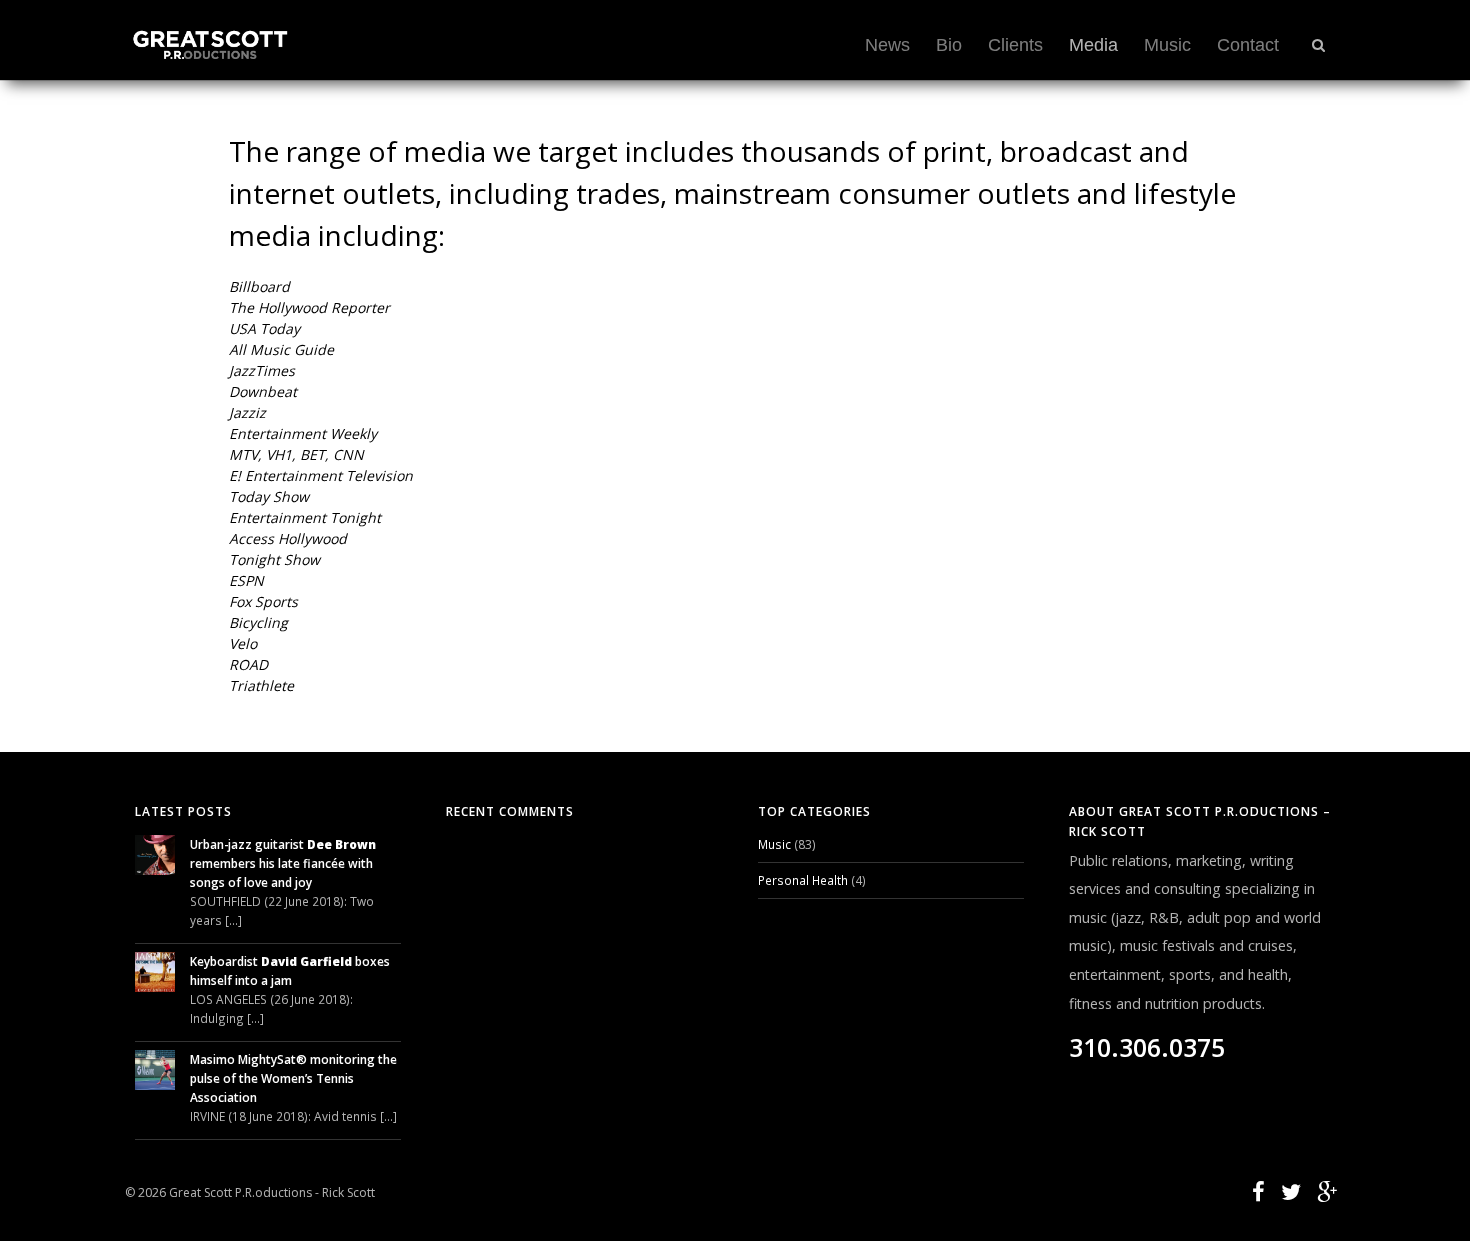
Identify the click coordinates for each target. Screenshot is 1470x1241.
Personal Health (803, 880)
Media (1093, 45)
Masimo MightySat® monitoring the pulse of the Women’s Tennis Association (293, 1078)
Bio (949, 45)
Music (1167, 45)
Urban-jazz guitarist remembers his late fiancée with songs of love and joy (283, 863)
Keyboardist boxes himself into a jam (290, 970)
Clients (1015, 45)
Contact (1248, 45)
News (887, 45)
